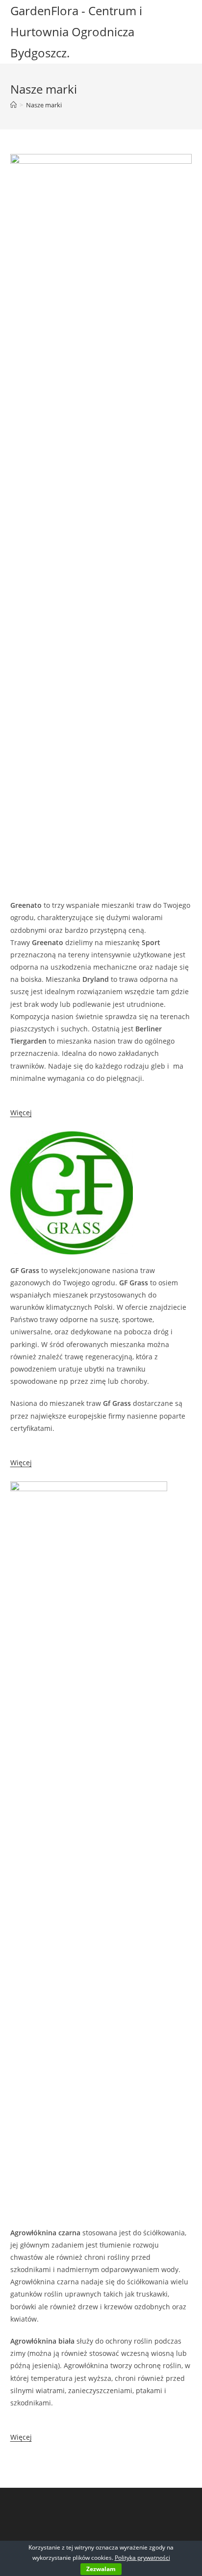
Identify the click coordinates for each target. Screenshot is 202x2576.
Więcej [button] (21, 1113)
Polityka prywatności (142, 2558)
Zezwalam (101, 2569)
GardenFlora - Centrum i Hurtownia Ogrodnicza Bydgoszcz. (76, 32)
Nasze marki (44, 105)
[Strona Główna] (13, 105)
